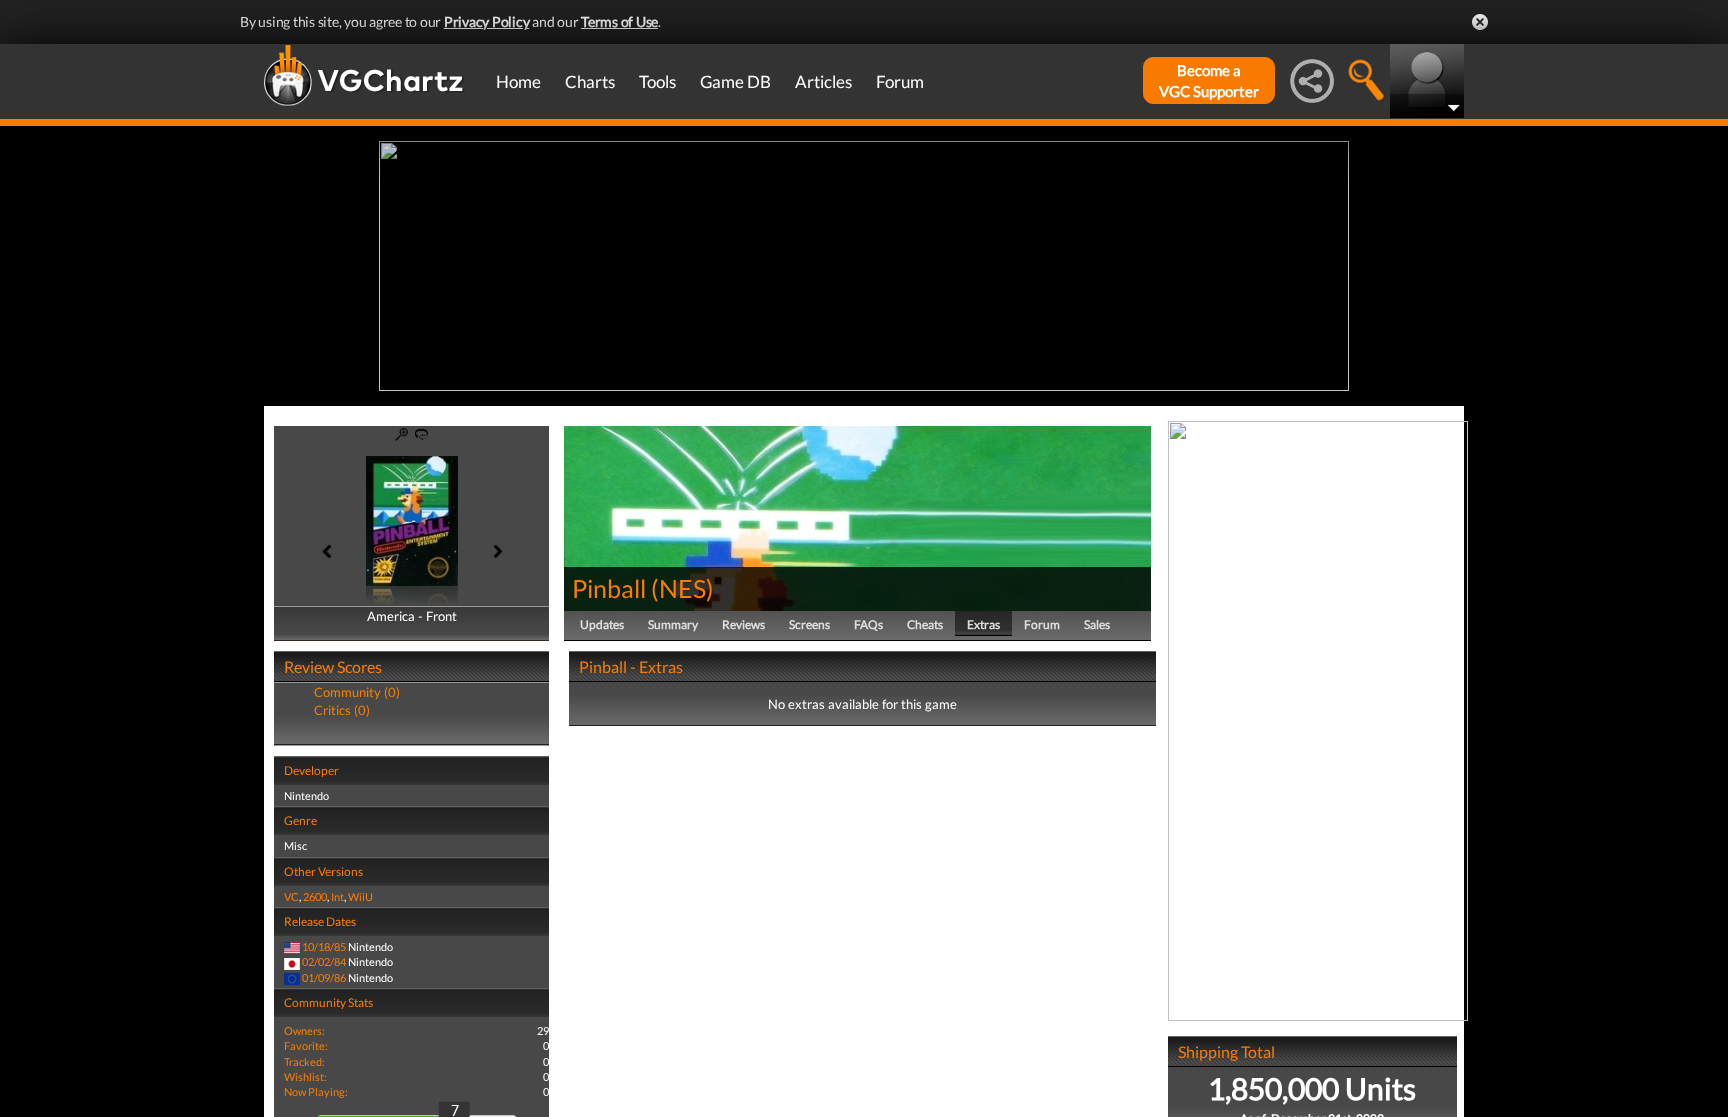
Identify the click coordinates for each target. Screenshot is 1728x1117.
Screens (809, 624)
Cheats (925, 624)
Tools (657, 81)
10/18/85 (324, 946)
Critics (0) (342, 710)
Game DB (735, 81)
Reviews (743, 624)
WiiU (360, 896)
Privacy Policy (487, 21)
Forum (900, 81)
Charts (590, 81)
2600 (315, 896)
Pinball (609, 588)
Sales (1097, 624)
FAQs (868, 624)
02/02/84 (324, 961)
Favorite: (306, 1045)
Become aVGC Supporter (1209, 80)
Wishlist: (305, 1076)
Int (337, 896)
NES (682, 588)
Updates (602, 624)
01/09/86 (324, 977)
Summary (673, 624)
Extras (983, 624)
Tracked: (304, 1061)
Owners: (304, 1030)
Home (518, 81)
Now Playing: (316, 1091)
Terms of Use (619, 21)
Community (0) (357, 692)
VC (291, 896)
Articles (823, 81)
